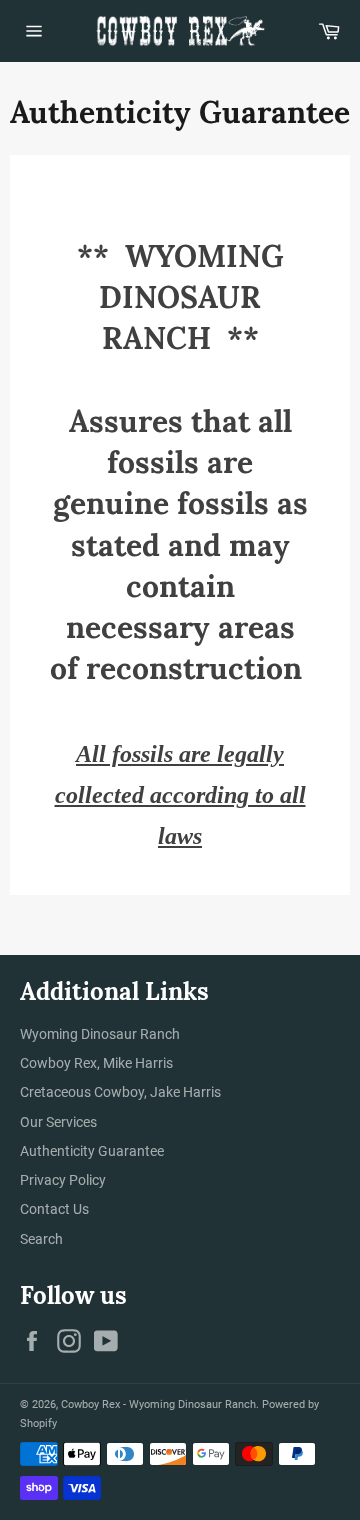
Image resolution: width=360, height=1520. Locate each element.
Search (41, 1239)
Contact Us (54, 1209)
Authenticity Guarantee (92, 1151)
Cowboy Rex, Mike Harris (96, 1063)
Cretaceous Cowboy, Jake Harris (120, 1092)
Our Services (58, 1122)
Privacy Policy (63, 1180)
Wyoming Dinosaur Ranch (100, 1034)
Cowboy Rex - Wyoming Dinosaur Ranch (158, 1404)
